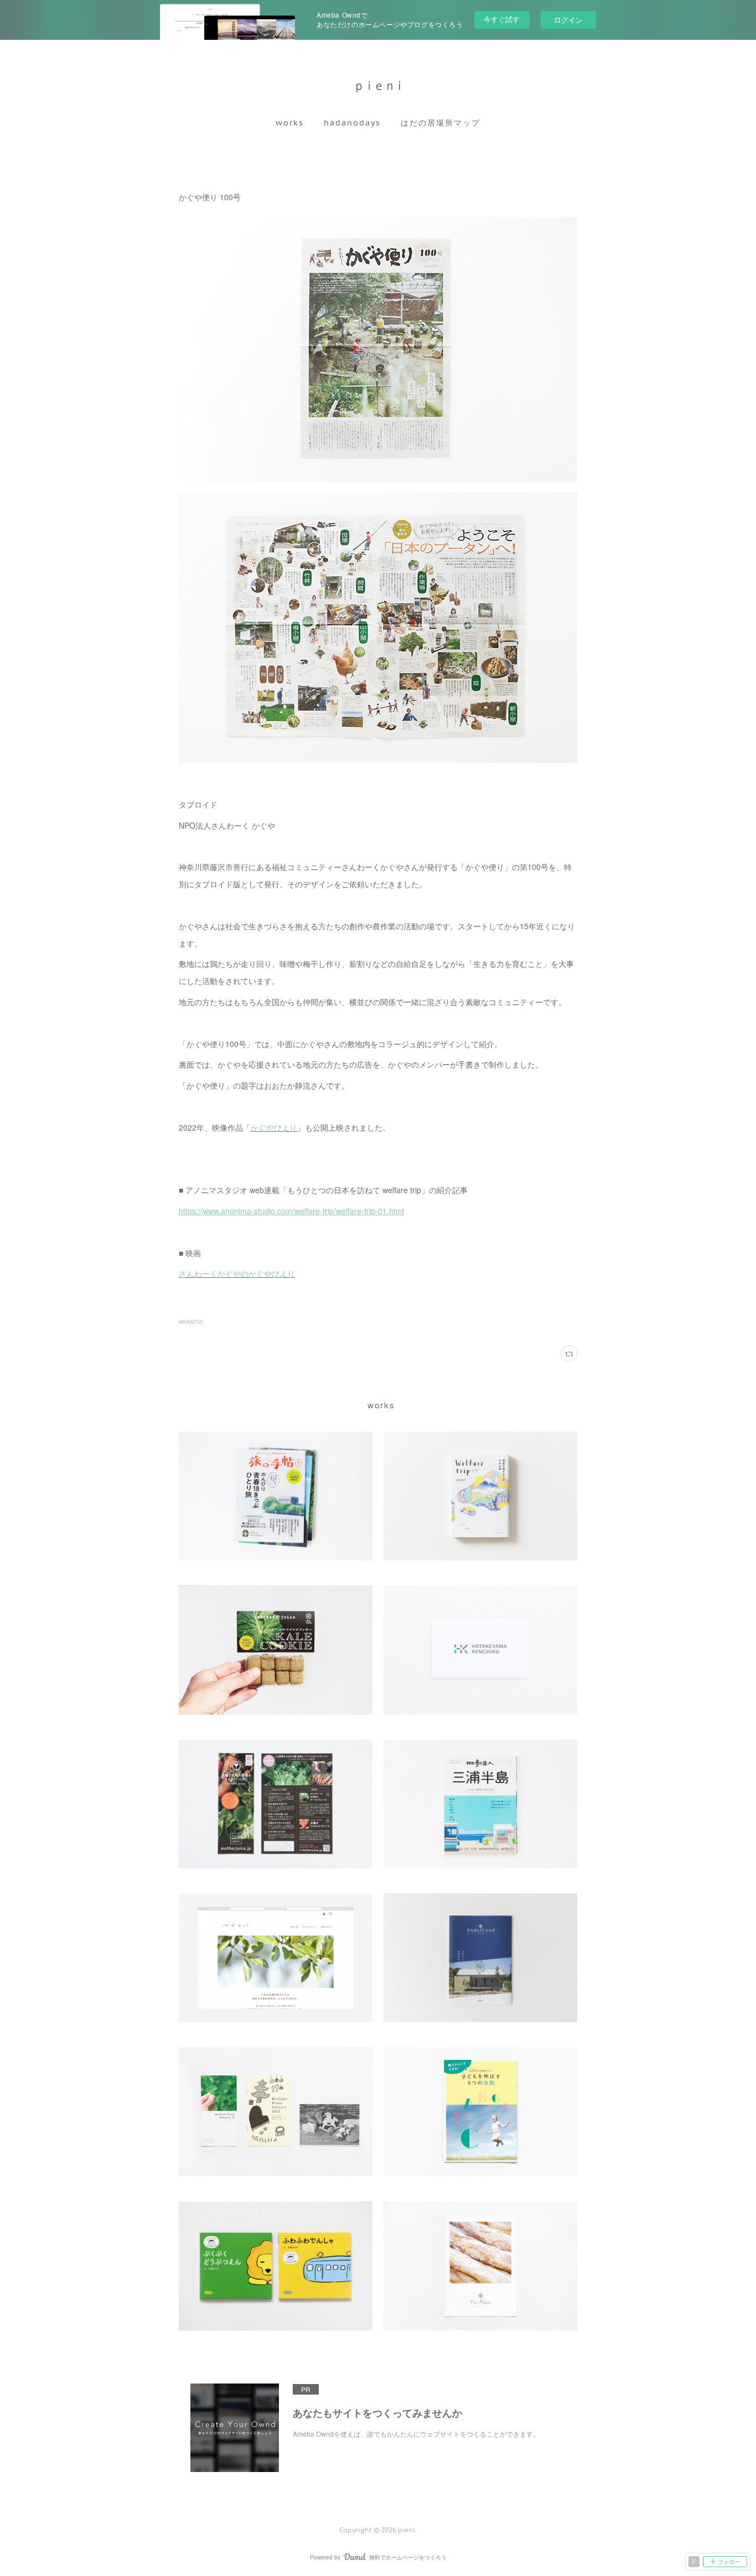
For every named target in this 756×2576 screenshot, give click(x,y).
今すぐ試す (502, 19)
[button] (290, 123)
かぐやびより (274, 1127)
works (290, 123)
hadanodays (352, 123)
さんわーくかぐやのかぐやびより (237, 1273)
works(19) (191, 1321)
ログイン (568, 20)
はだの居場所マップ (441, 123)
